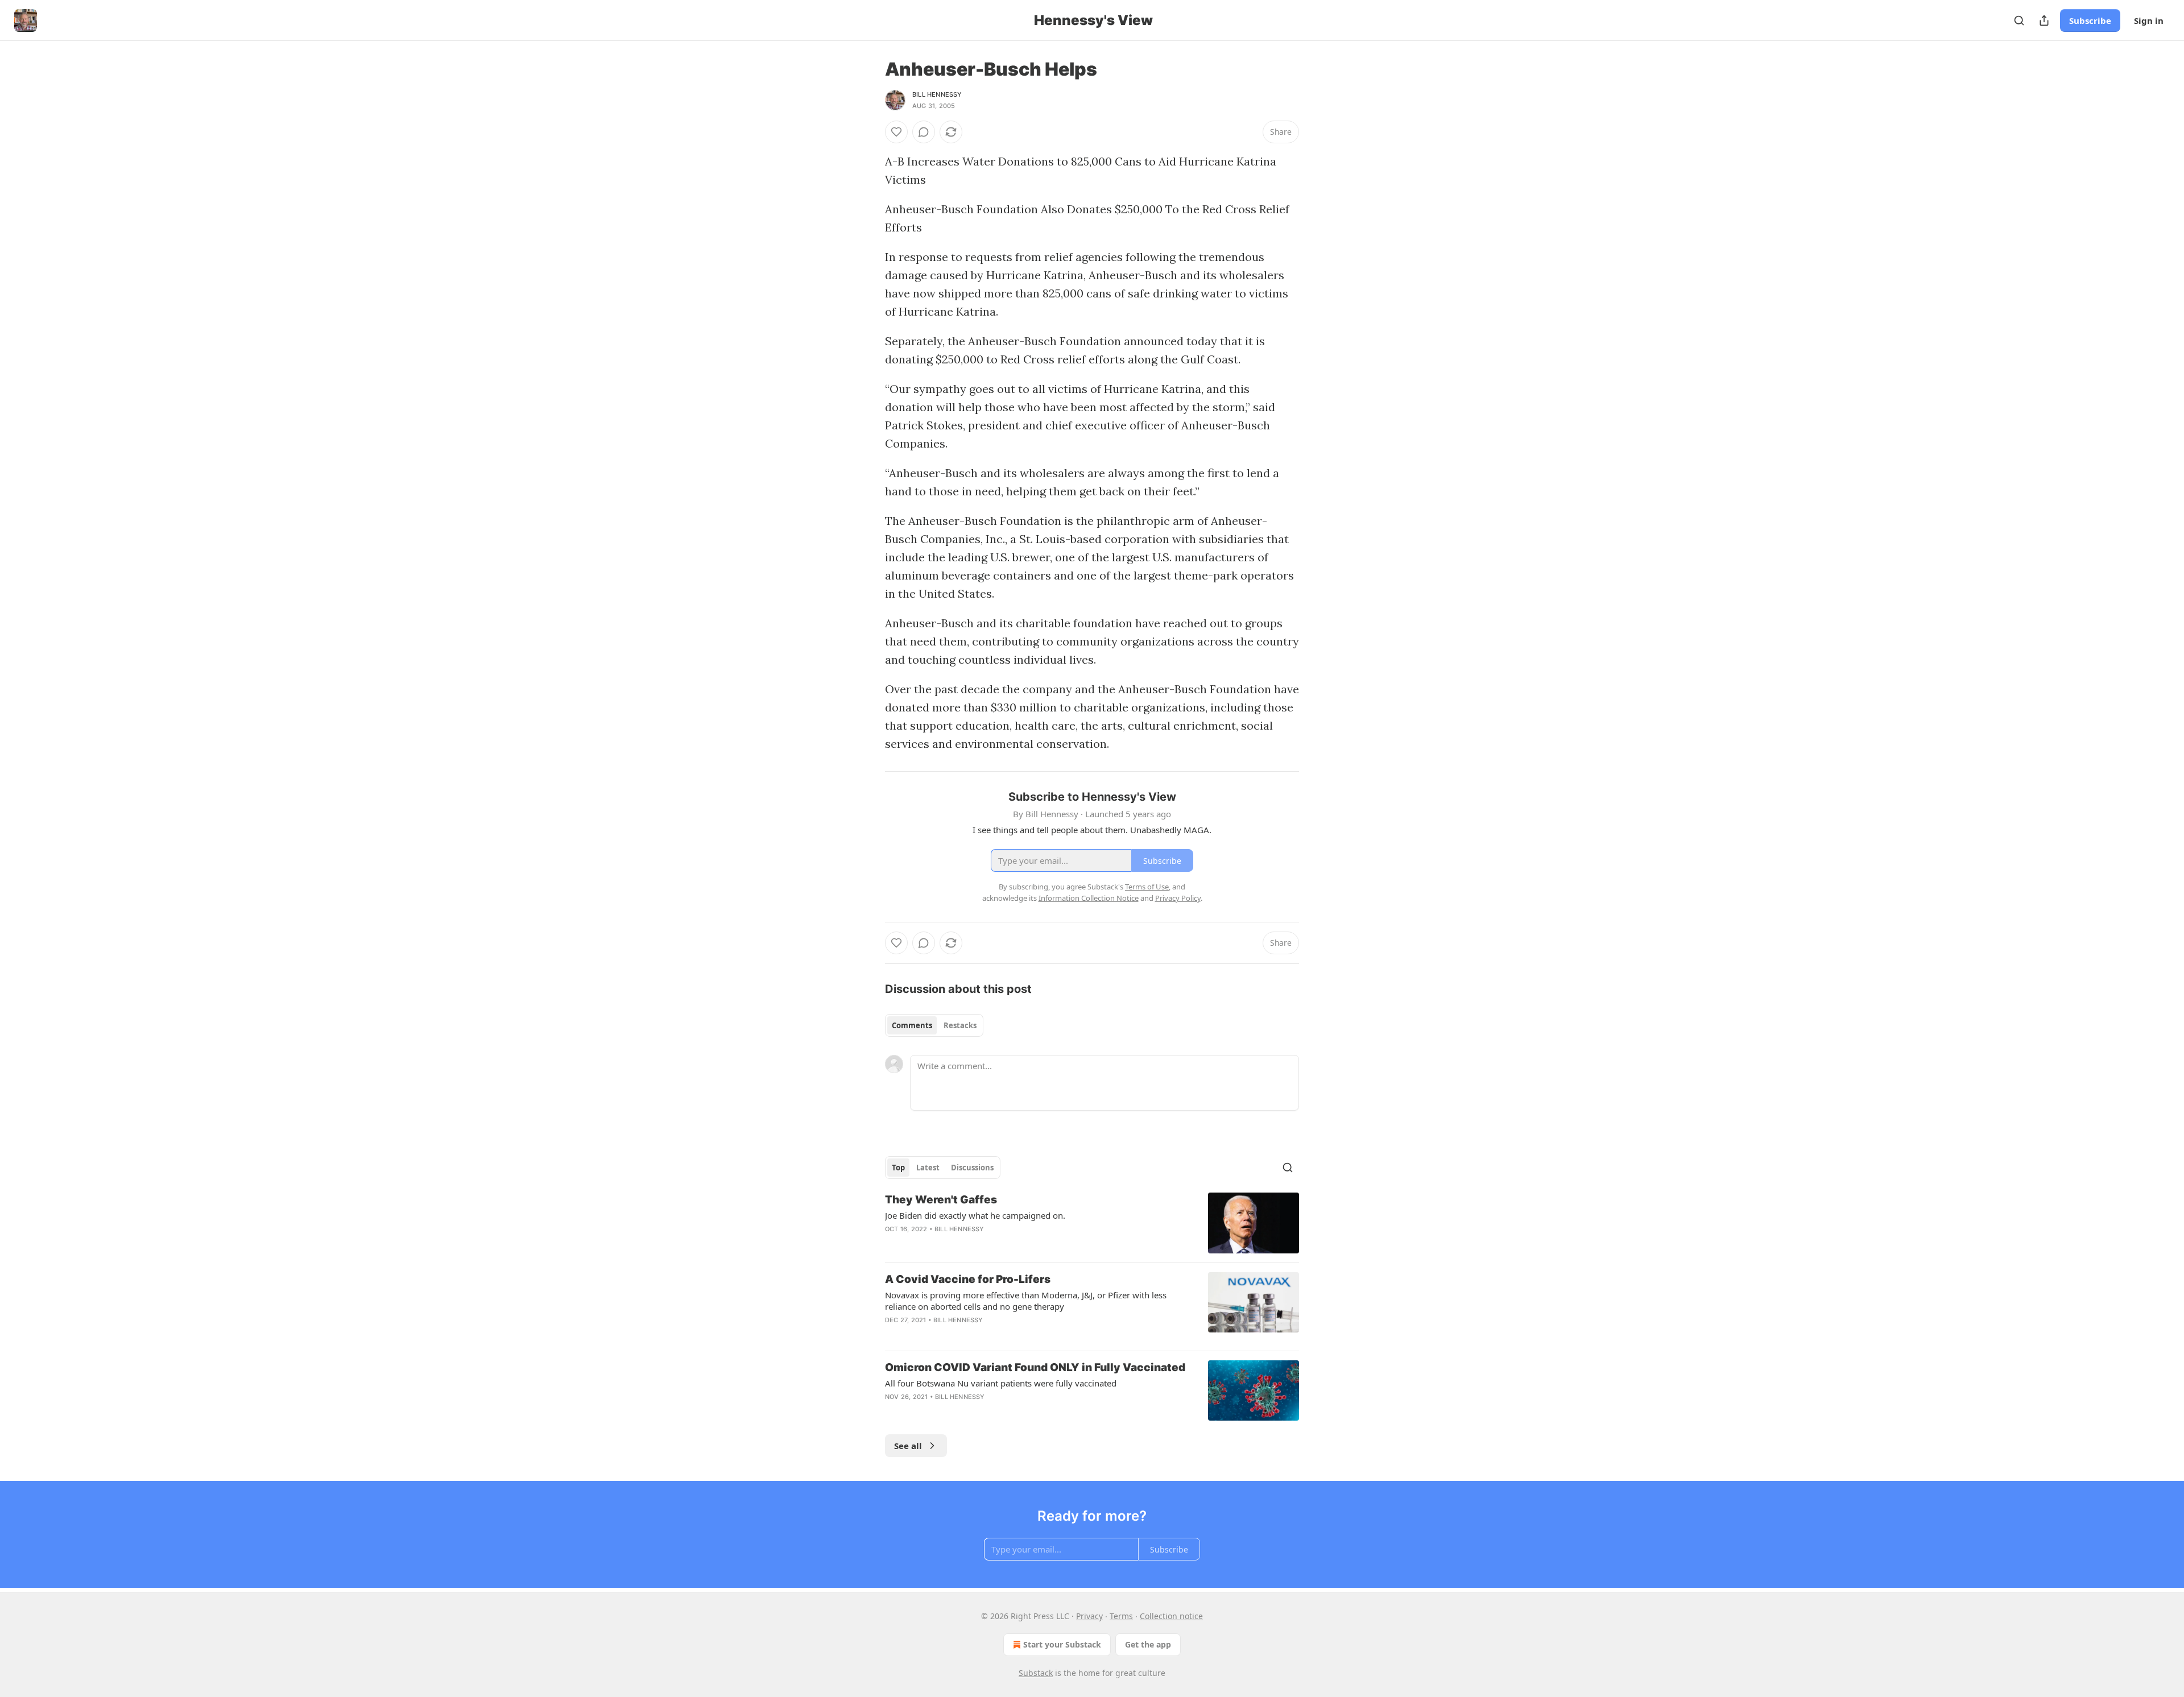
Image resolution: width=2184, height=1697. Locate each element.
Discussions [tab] (972, 1168)
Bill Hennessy (937, 94)
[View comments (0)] (924, 132)
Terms (1121, 1616)
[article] (1092, 1223)
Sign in (2149, 20)
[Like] (896, 132)
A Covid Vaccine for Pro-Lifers (968, 1279)
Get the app (1148, 1644)
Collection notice (1171, 1616)
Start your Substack (1062, 1644)
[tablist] (934, 1025)
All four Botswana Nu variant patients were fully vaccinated (1001, 1383)
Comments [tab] (912, 1025)
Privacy (1089, 1616)
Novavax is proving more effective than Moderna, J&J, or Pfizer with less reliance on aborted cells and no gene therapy (1026, 1301)
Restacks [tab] (960, 1025)
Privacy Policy (1178, 898)
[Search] (2019, 20)
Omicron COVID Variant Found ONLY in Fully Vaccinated (1035, 1367)
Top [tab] (898, 1168)
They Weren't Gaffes (941, 1200)
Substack (1036, 1673)
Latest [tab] (928, 1168)
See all (908, 1446)
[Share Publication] (2044, 20)
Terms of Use (1147, 887)
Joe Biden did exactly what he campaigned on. (975, 1215)
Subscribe (2090, 20)
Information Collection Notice (1089, 898)
